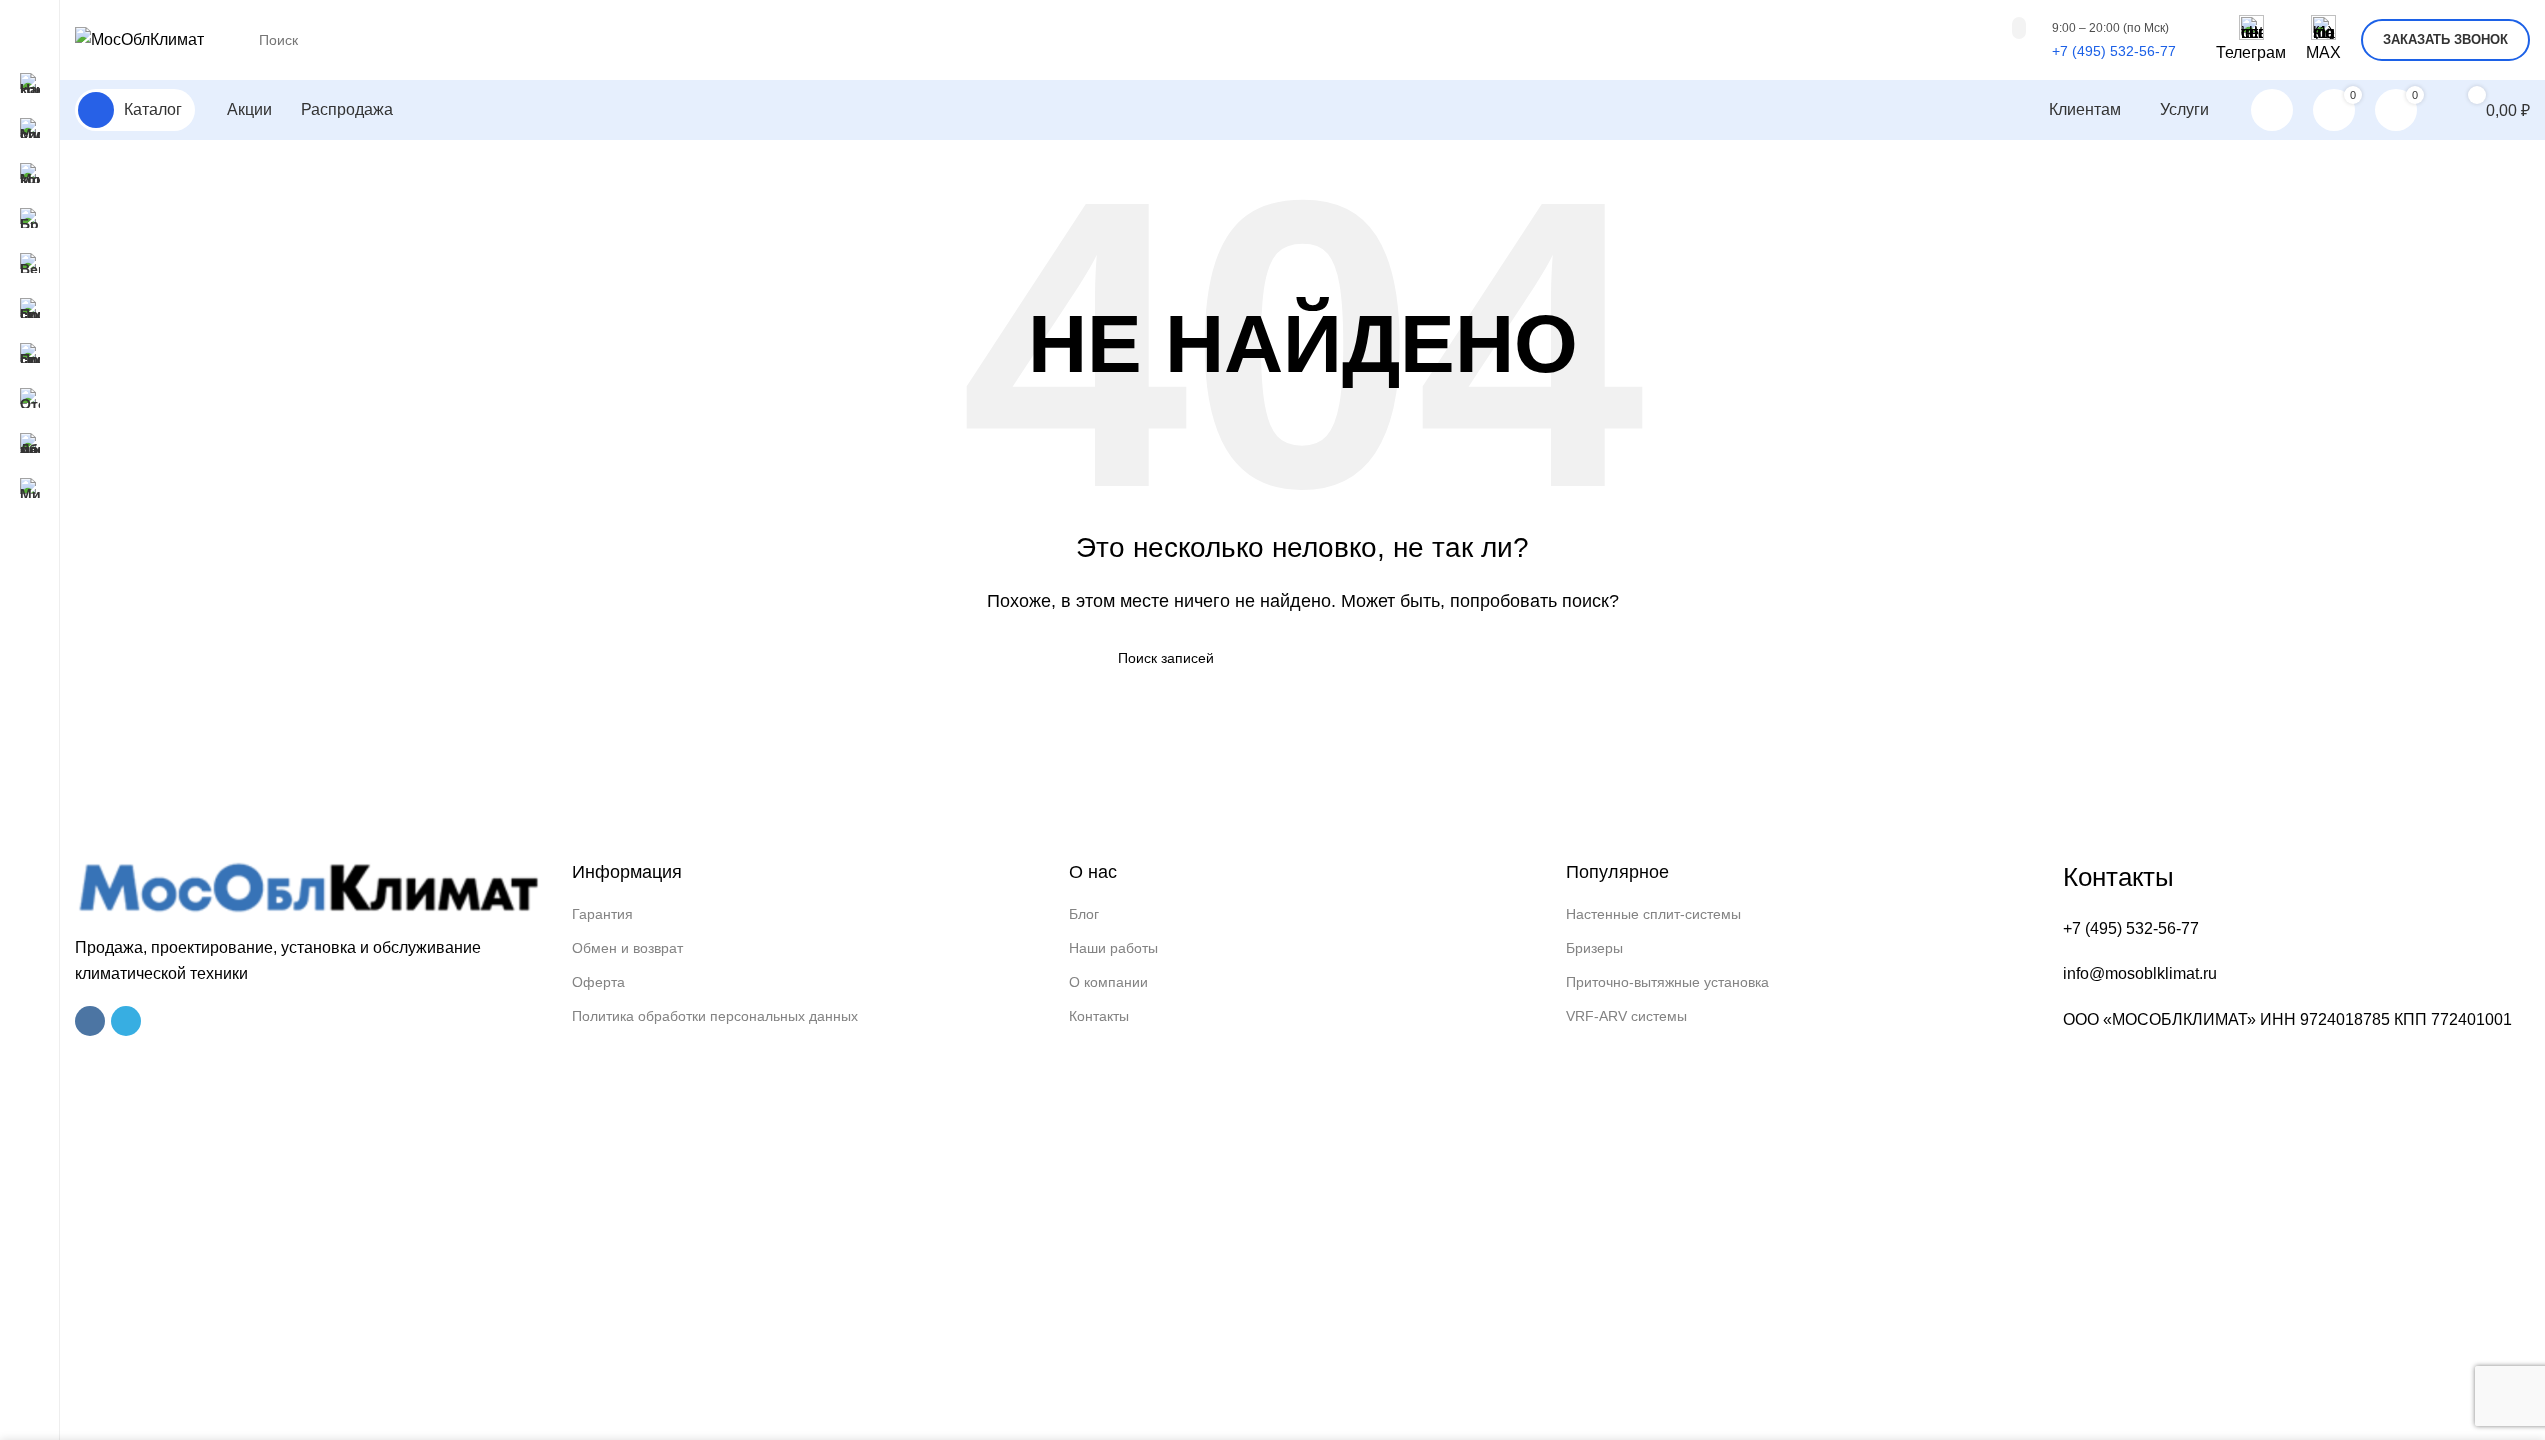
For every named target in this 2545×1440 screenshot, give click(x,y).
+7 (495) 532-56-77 (2114, 51)
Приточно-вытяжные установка (1667, 982)
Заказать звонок (2445, 39)
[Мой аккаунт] (2272, 110)
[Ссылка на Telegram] (126, 1021)
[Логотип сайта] (139, 38)
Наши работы (1113, 948)
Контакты (1099, 1016)
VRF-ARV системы (1626, 1016)
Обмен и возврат (627, 948)
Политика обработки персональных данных (715, 1016)
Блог (1084, 914)
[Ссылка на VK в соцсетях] (90, 1021)
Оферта (598, 982)
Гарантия (602, 914)
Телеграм (2251, 52)
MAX (2323, 52)
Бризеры (1594, 948)
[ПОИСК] (2019, 28)
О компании (1108, 982)
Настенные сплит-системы (1653, 914)
